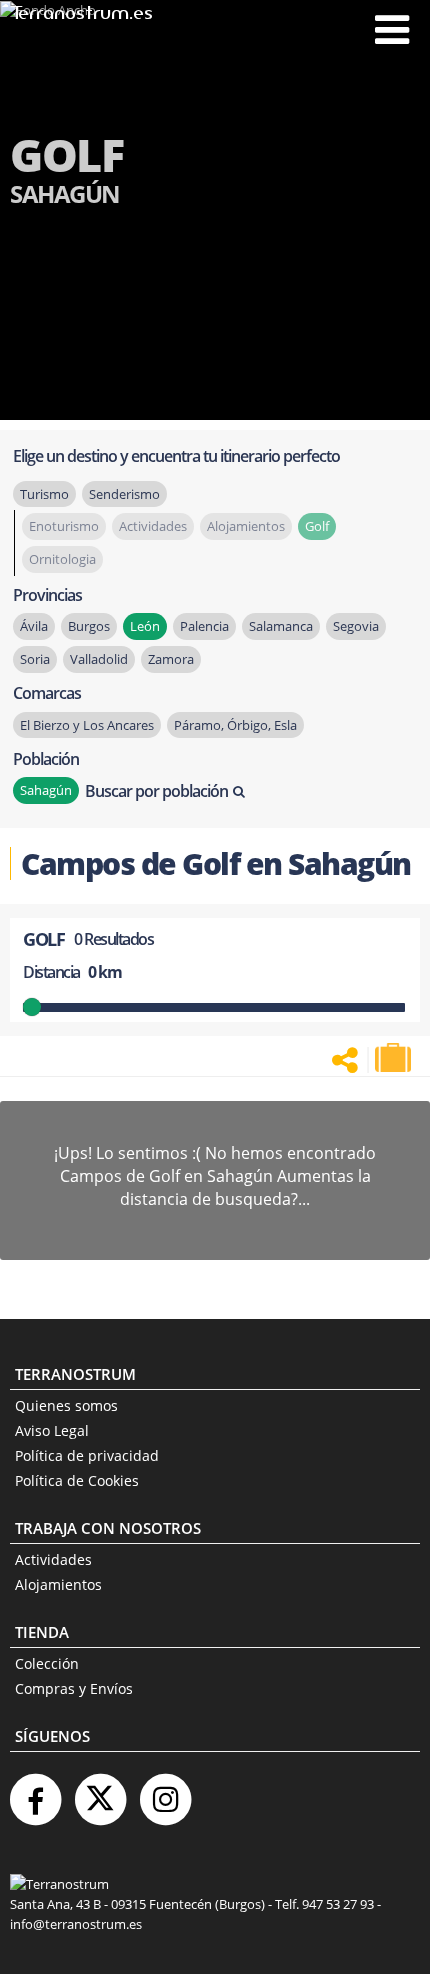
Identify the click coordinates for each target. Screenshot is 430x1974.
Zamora (171, 659)
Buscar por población (156, 791)
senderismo (124, 494)
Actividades (53, 1559)
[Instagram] (165, 1791)
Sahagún (46, 790)
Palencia (204, 626)
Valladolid (99, 659)
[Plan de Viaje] (395, 1058)
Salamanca (281, 626)
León (145, 626)
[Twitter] (100, 1791)
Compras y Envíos (74, 1688)
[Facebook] (35, 1791)
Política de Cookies (77, 1480)
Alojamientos (58, 1584)
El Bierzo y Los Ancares (87, 725)
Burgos (89, 626)
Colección (47, 1663)
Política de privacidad (87, 1455)
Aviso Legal (52, 1430)
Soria (35, 659)
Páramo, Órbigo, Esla (235, 725)
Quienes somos (66, 1405)
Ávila (34, 626)
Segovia (356, 626)
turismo (44, 494)
